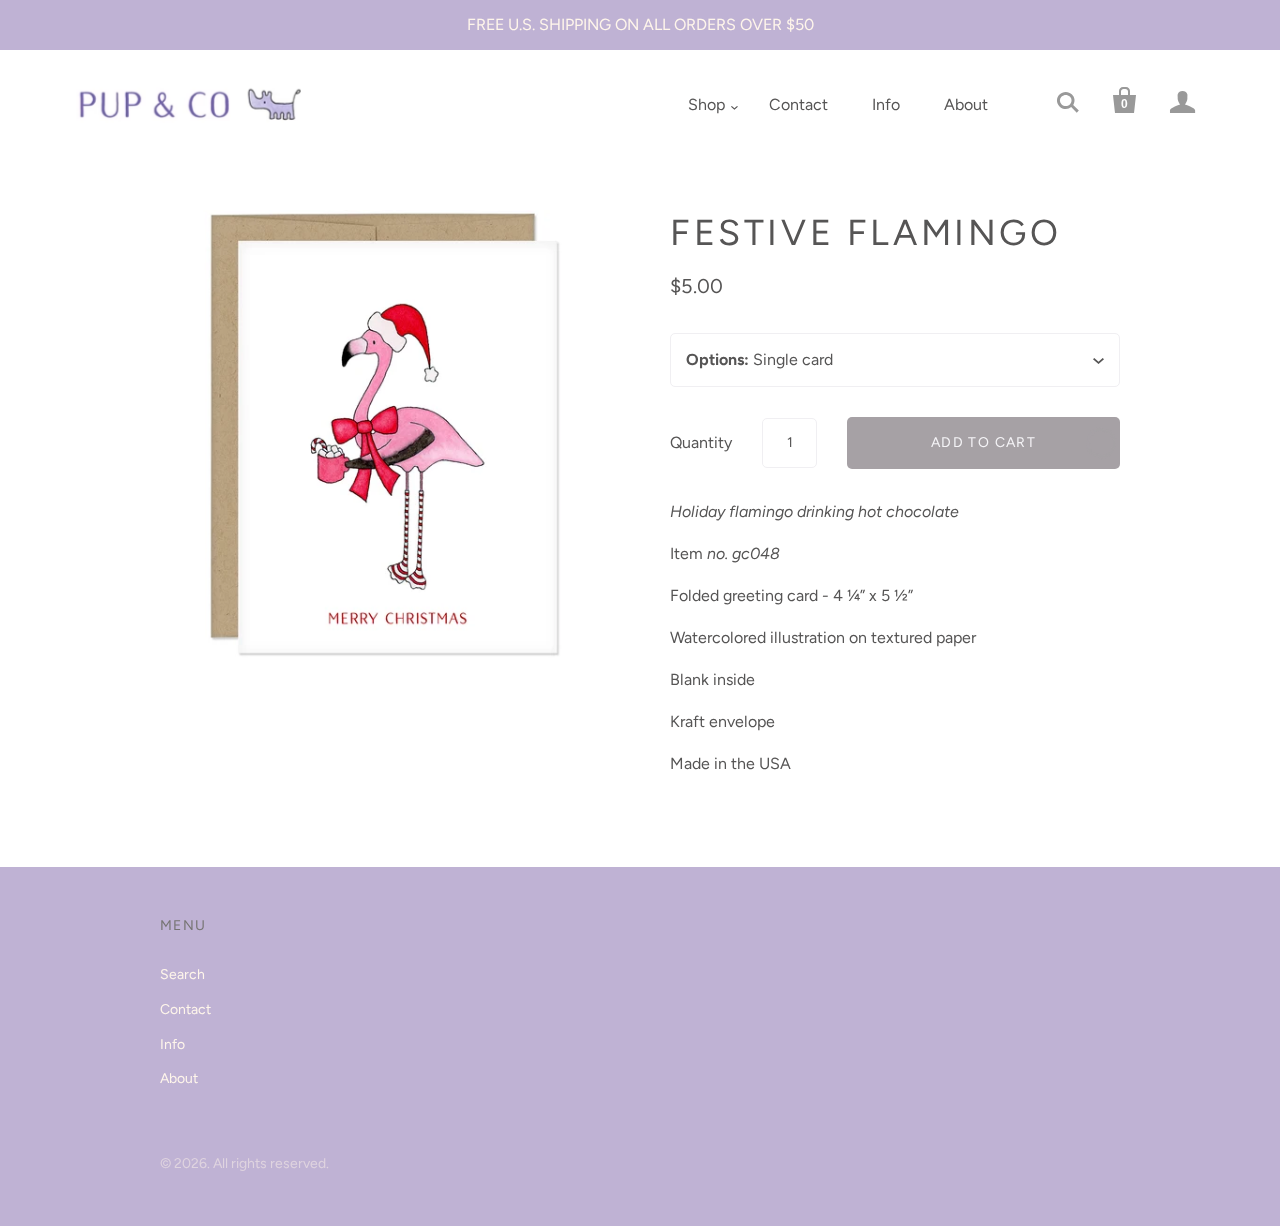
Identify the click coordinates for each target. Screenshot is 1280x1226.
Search (182, 974)
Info (886, 104)
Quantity (701, 442)
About (966, 104)
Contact (798, 104)
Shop (706, 104)
